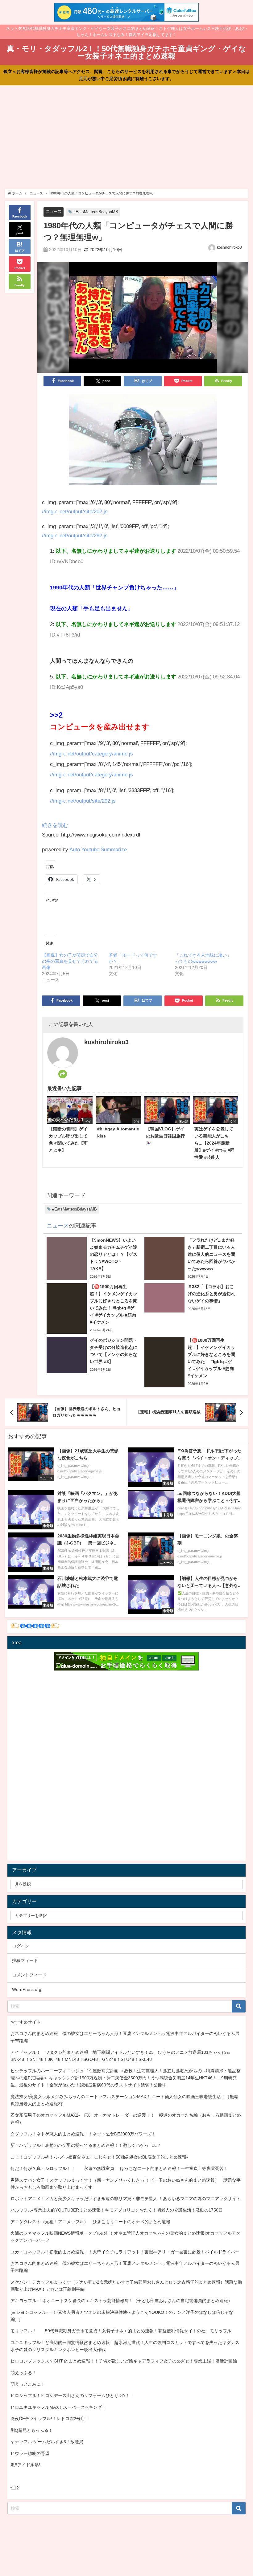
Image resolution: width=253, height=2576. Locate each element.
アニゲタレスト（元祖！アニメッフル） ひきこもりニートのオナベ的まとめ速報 (90, 2222)
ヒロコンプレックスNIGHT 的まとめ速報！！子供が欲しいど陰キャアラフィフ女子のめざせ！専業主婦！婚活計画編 (124, 2361)
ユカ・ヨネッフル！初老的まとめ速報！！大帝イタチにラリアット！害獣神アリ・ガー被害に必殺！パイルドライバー (125, 2252)
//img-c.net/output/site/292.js (75, 535)
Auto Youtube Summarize (98, 849)
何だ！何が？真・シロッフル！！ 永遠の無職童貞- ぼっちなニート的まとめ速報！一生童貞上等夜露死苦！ (119, 2168)
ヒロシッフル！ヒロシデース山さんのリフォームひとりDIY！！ (72, 2395)
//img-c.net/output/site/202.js (75, 511)
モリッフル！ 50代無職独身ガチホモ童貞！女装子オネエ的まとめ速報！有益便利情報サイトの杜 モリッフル (121, 2331)
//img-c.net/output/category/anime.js (91, 753)
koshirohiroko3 (229, 247)
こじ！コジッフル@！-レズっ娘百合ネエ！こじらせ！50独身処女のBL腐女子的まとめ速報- (99, 2157)
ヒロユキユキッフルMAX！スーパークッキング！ (58, 2407)
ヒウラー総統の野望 (30, 2453)
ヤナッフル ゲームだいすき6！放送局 (47, 2442)
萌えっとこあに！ (28, 2384)
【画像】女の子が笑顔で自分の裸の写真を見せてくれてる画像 (70, 961)
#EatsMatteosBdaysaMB (96, 212)
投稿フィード (25, 1960)
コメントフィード (29, 1975)
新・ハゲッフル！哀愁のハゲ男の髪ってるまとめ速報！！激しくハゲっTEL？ (86, 2145)
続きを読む (55, 825)
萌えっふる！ (23, 2373)
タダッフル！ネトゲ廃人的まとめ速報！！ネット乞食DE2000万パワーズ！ (83, 2134)
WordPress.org (27, 1989)
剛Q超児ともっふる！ (32, 2430)
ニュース (54, 212)
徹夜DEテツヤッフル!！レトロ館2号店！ (50, 2419)
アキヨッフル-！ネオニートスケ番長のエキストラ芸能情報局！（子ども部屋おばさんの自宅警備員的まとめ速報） (121, 2301)
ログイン (21, 1946)
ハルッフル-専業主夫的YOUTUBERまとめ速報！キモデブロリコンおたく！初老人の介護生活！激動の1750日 (117, 2210)
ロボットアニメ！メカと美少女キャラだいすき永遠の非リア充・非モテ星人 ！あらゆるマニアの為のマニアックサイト (126, 2199)
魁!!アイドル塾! (25, 2465)
